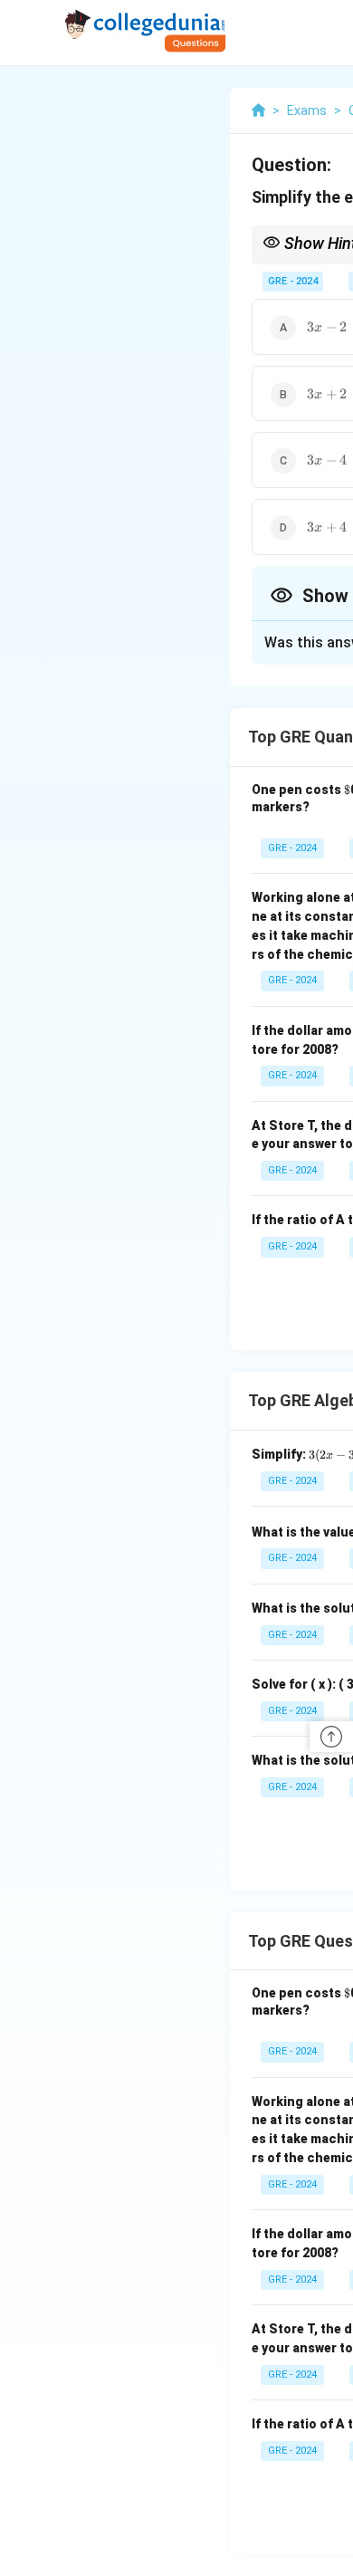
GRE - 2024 (293, 281)
